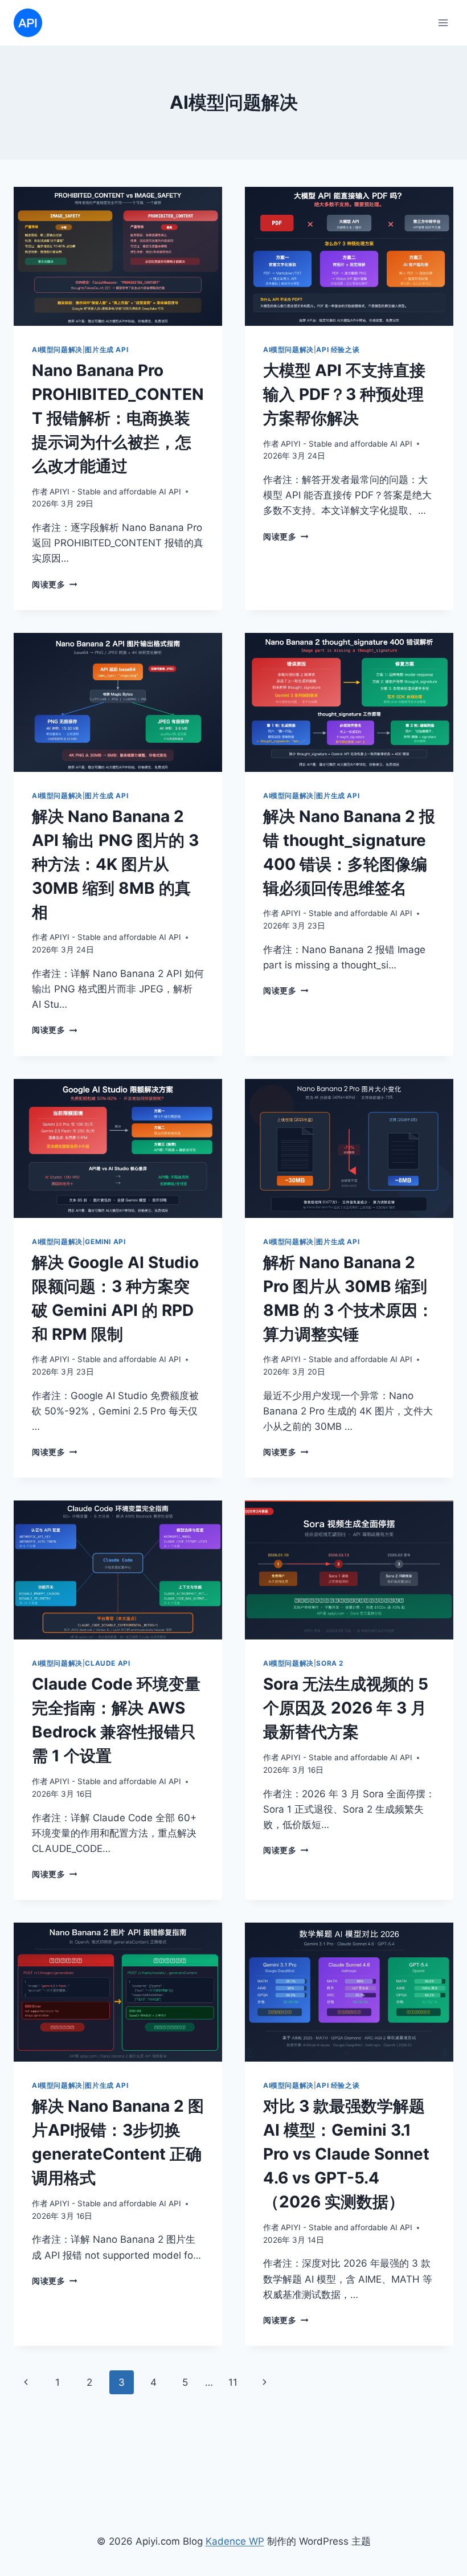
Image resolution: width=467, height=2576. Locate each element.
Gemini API (105, 1242)
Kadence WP (235, 2541)
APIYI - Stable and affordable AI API (115, 492)
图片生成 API (106, 349)
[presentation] (118, 256)
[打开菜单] (443, 23)
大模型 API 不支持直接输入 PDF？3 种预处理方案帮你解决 (344, 394)
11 (233, 2382)
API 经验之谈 (338, 349)
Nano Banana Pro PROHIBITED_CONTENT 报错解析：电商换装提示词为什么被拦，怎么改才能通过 (118, 418)
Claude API (107, 1663)
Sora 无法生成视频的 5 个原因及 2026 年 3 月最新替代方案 (346, 1708)
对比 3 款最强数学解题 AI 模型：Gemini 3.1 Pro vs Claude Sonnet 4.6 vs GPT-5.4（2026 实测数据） (346, 2154)
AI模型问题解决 (57, 349)
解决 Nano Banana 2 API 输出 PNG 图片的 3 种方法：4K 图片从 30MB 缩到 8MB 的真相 (115, 864)
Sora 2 (330, 1663)
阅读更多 (54, 584)
